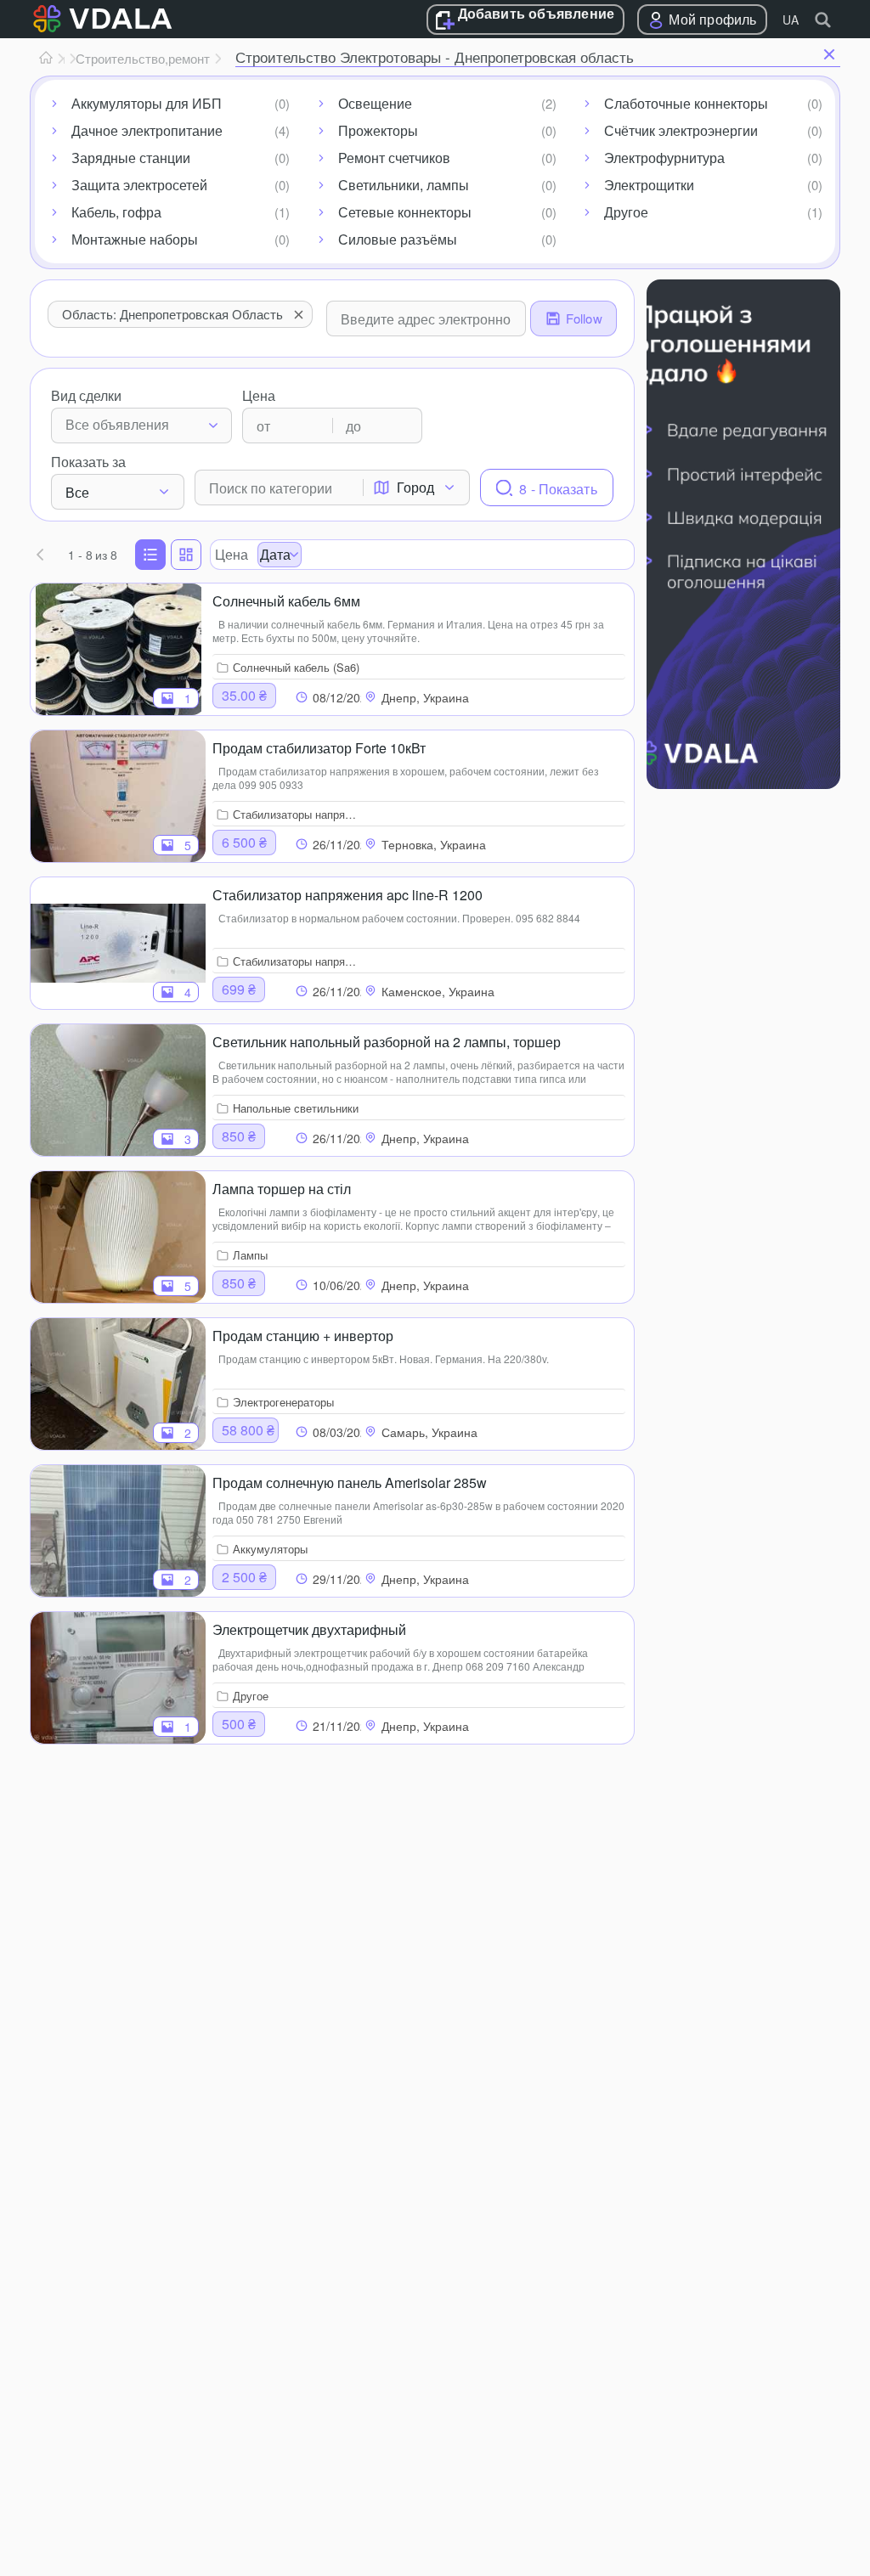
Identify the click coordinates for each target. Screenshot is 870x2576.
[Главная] (46, 59)
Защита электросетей (139, 185)
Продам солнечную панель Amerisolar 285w (350, 1482)
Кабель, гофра (116, 212)
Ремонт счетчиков (394, 158)
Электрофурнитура (664, 158)
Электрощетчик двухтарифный (309, 1629)
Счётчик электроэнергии (681, 130)
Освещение (375, 103)
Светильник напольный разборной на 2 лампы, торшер (387, 1042)
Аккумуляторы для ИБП (147, 103)
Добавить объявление (537, 14)
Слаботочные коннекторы (686, 103)
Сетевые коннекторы (405, 212)
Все (77, 492)
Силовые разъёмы (398, 239)
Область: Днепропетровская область (172, 314)
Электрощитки (649, 185)
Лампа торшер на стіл (282, 1189)
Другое (626, 212)
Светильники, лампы (404, 185)
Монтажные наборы (135, 239)
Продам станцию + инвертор (303, 1336)
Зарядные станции (131, 158)
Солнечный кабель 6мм (286, 601)
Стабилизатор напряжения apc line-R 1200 (347, 895)
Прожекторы (378, 130)
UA (791, 20)
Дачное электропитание (147, 130)
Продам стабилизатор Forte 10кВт (319, 748)
